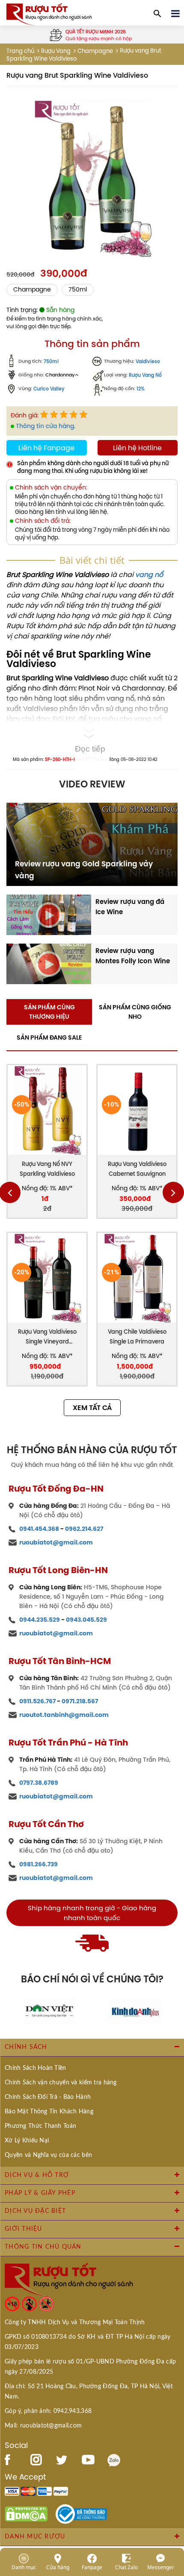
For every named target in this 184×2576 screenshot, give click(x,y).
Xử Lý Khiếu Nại (27, 2141)
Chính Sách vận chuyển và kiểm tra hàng (61, 2083)
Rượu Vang (56, 51)
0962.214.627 (84, 1529)
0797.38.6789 (39, 1783)
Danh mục (24, 2567)
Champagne (95, 51)
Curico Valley (49, 389)
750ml (78, 290)
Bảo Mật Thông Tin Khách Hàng (49, 2112)
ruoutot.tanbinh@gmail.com (64, 1715)
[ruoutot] (49, 14)
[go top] (172, 2518)
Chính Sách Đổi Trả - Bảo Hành (48, 2097)
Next (173, 1192)
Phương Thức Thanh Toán (40, 2126)
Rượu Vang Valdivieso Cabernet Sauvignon (137, 1169)
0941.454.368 (39, 1529)
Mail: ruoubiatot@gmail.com (43, 2426)
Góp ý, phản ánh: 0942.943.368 (48, 2411)
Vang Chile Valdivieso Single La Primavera (137, 1337)
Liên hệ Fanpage (46, 448)
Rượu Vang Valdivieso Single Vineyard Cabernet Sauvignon (47, 1337)
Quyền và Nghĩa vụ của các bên (48, 2155)
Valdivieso (148, 362)
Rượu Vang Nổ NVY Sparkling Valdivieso (47, 1169)
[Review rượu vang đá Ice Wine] (49, 914)
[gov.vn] (81, 2513)
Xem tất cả (92, 1408)
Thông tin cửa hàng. (46, 426)
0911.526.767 (37, 1701)
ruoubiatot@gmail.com (56, 1542)
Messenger (161, 2567)
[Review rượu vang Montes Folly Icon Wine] (49, 963)
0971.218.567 (80, 1701)
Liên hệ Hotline (137, 448)
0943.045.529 (86, 1620)
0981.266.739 (39, 1864)
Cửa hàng (58, 2567)
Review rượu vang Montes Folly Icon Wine (133, 956)
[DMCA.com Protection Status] (26, 2513)
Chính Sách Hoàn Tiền (36, 2068)
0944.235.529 (40, 1620)
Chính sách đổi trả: (43, 521)
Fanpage (92, 2567)
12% (141, 389)
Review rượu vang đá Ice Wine (130, 907)
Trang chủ (20, 51)
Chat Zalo (126, 2567)
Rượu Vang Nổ (145, 375)
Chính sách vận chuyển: (51, 488)
